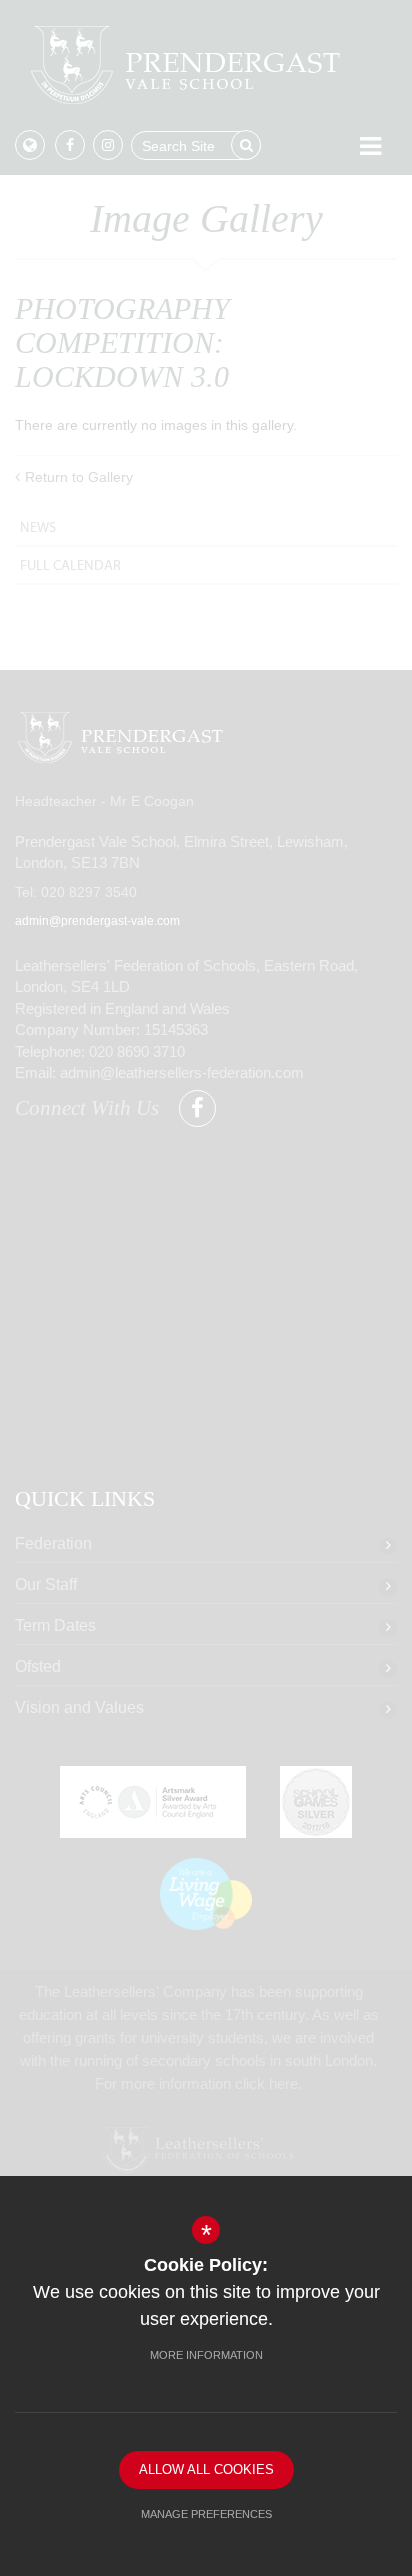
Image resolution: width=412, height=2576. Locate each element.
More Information (206, 2355)
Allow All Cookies (206, 2470)
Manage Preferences (206, 2514)
